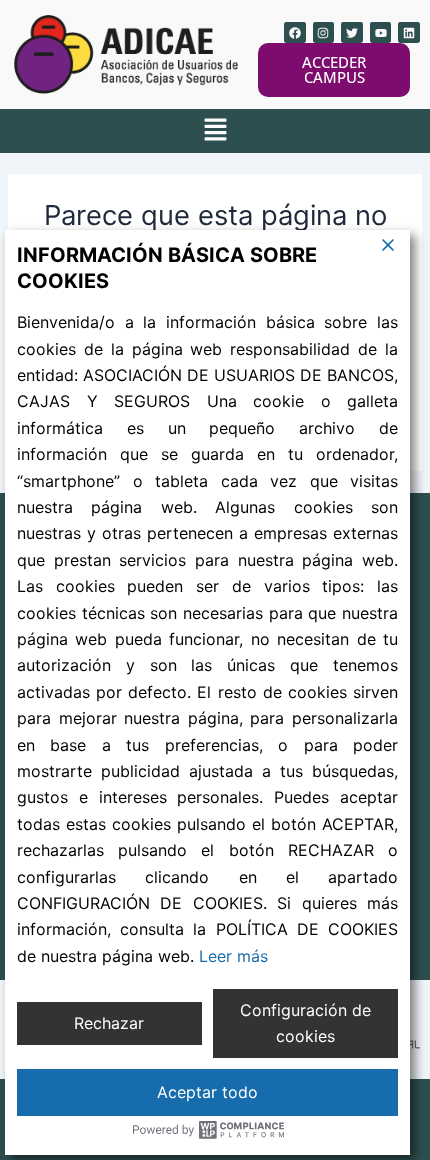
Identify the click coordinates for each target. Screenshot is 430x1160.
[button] (215, 130)
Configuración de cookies (305, 1023)
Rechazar (109, 1023)
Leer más (233, 956)
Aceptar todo (207, 1092)
